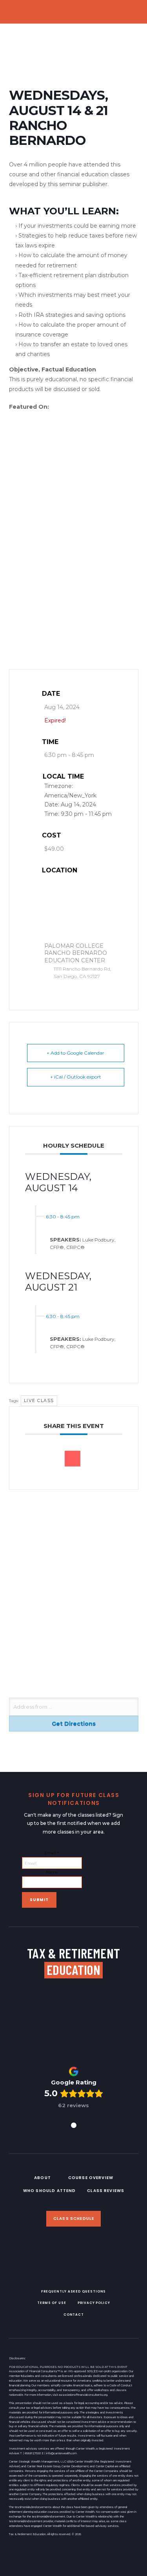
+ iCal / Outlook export (76, 1077)
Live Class (39, 1400)
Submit (39, 1900)
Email (52, 1853)
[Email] (73, 1459)
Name (52, 1872)
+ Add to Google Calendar (75, 1053)
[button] (136, 12)
